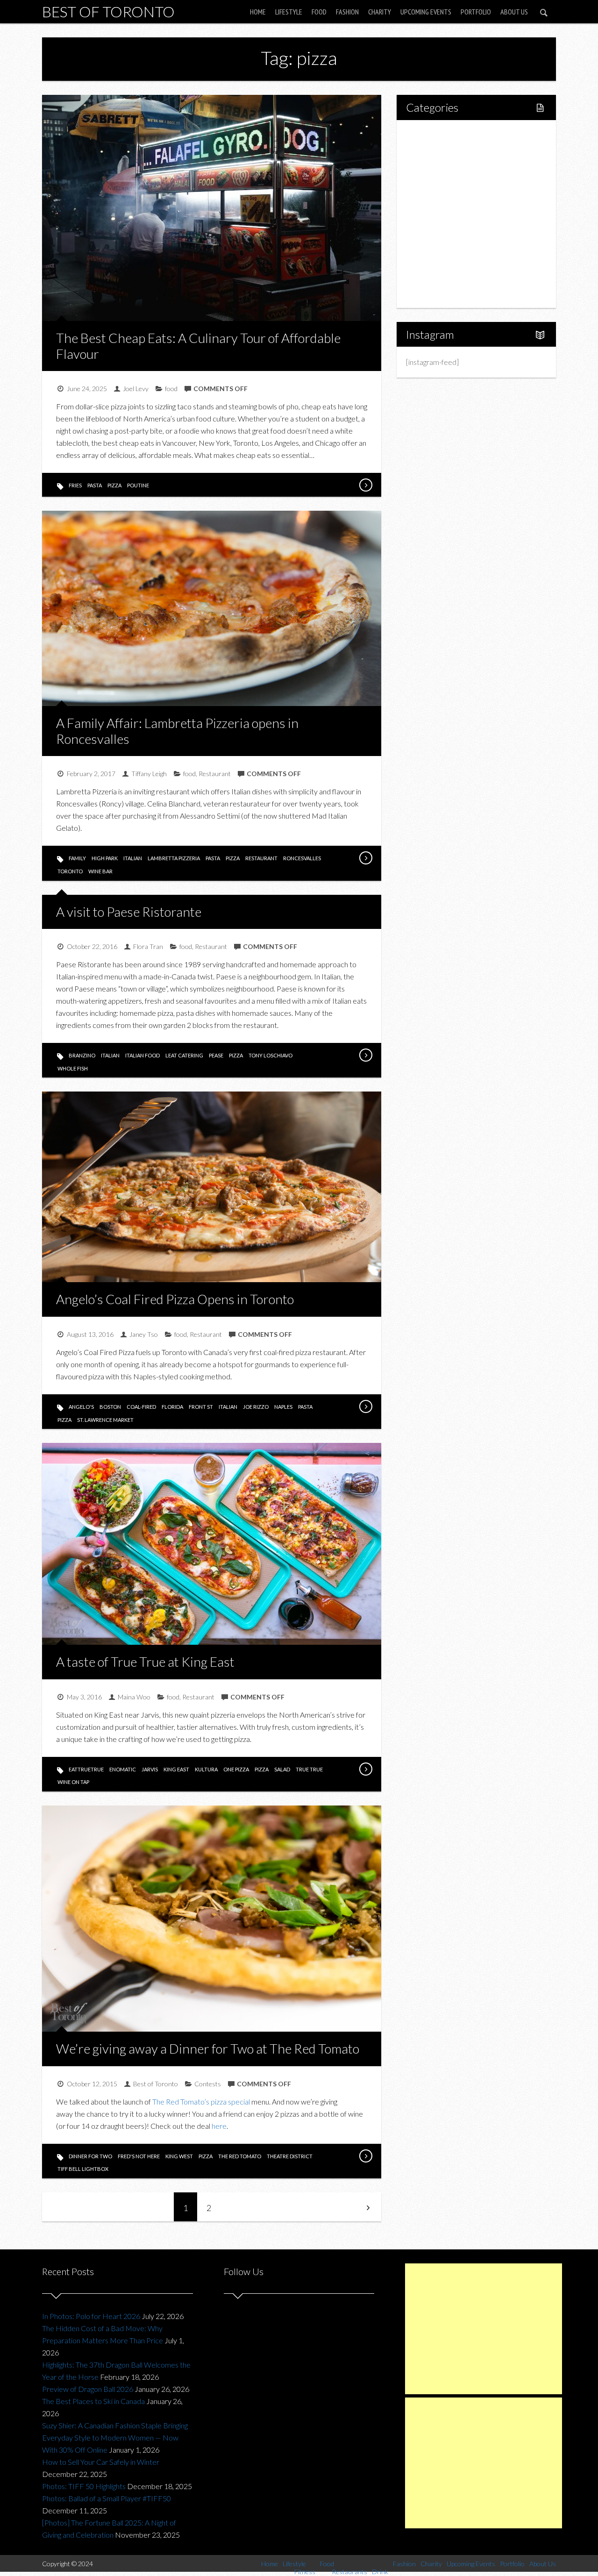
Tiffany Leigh (149, 774)
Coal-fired (141, 1407)
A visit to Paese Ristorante (129, 912)
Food (319, 12)
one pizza (236, 1769)
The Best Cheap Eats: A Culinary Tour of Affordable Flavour (198, 346)
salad (282, 1769)
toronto (70, 871)
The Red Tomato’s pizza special (201, 2101)
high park (105, 858)
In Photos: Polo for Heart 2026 (91, 2316)
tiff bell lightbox (83, 2169)
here (219, 2126)
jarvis (150, 1769)
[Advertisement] (484, 2329)
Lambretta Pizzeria (174, 858)
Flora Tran (148, 946)
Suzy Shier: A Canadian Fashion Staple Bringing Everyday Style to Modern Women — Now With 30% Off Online (115, 2437)
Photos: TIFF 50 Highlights (84, 2486)
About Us (514, 12)
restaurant (261, 858)
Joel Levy (136, 389)
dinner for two (90, 2156)
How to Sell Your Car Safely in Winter (101, 2462)
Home (258, 12)
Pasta (95, 485)
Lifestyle (289, 12)
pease (216, 1055)
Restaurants (445, 198)
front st (201, 1407)
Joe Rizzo (256, 1407)
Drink (434, 214)
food (171, 389)
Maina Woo (134, 1697)
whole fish (73, 1068)
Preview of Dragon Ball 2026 (88, 2389)
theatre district (290, 2156)
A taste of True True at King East (145, 1662)
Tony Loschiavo (271, 1055)
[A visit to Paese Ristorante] (365, 1055)
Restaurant (215, 774)
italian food (142, 1055)
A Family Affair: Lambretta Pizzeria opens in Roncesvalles (177, 731)
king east (176, 1769)
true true (309, 1769)
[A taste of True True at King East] (365, 1769)
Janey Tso (144, 1334)
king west (179, 2156)
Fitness (437, 166)
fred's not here (139, 2156)
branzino (82, 1055)
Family (77, 858)
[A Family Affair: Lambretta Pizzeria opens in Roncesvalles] (365, 858)
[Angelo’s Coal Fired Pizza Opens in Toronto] (365, 1406)
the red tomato (240, 2156)
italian (133, 858)
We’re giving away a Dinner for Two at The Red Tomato (208, 2048)
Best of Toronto (108, 11)
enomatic (123, 1769)
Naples (283, 1407)
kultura (206, 1769)
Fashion (347, 12)
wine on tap (73, 1782)
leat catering (184, 1055)
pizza (114, 485)
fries (75, 485)
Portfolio (476, 12)
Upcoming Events (426, 12)
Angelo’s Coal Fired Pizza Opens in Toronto (175, 1299)
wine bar (100, 871)
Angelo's (81, 1407)
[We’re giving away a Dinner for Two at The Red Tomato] (365, 2156)
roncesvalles (302, 858)
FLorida (172, 1407)
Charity (380, 12)
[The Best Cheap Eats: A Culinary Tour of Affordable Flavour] (365, 485)
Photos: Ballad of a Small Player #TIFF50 (107, 2498)
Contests (208, 2084)
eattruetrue (86, 1769)
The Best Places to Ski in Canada (93, 2401)
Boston (110, 1407)
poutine (138, 485)
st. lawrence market (105, 1420)
